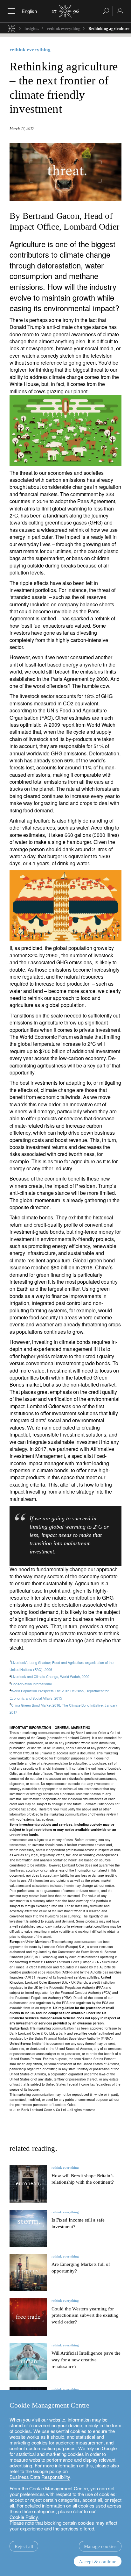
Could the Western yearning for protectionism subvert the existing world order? (85, 2316)
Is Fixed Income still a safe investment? (78, 2223)
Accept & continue (98, 2562)
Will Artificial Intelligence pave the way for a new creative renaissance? (86, 2360)
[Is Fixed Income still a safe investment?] (28, 2228)
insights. (32, 29)
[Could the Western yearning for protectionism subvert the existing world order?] (28, 2317)
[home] (11, 28)
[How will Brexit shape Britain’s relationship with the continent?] (28, 2184)
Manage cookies (100, 2546)
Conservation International (31, 1684)
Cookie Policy (24, 2517)
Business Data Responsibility (40, 2477)
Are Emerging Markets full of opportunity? (81, 2268)
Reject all (24, 2546)
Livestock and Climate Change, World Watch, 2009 (50, 1676)
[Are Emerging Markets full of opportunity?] (28, 2273)
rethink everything (64, 29)
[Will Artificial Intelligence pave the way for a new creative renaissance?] (28, 2362)
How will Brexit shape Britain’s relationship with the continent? (83, 2179)
